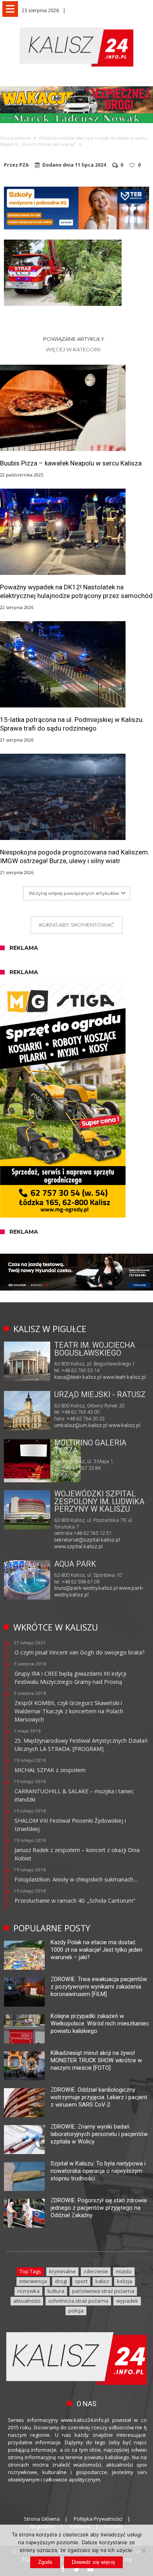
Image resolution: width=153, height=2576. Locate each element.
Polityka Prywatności (98, 2519)
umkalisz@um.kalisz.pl (81, 1425)
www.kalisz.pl (125, 1425)
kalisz (102, 2281)
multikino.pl (67, 1475)
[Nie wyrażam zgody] (143, 2551)
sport (81, 2281)
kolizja (125, 2281)
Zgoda (45, 2562)
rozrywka (28, 2291)
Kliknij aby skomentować (76, 925)
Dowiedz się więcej (93, 2562)
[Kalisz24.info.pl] (76, 27)
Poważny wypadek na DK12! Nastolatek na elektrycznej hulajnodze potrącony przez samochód (76, 591)
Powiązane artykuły (74, 339)
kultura (56, 2291)
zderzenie (96, 2271)
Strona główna (15, 138)
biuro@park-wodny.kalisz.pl (86, 1588)
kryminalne (62, 2271)
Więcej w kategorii (74, 349)
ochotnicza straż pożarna (78, 2301)
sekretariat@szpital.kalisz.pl (87, 1540)
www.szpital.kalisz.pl (78, 1546)
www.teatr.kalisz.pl (124, 1377)
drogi (61, 2281)
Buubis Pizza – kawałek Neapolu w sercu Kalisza (71, 463)
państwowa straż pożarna (103, 2291)
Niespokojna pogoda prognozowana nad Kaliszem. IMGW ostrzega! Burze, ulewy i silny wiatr (75, 856)
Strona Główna (42, 2519)
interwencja (33, 2281)
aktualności (27, 2301)
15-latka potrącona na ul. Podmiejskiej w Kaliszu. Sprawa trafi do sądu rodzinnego (72, 724)
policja (76, 2311)
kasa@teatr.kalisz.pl (78, 1377)
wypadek (127, 2301)
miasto (124, 2271)
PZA (24, 165)
